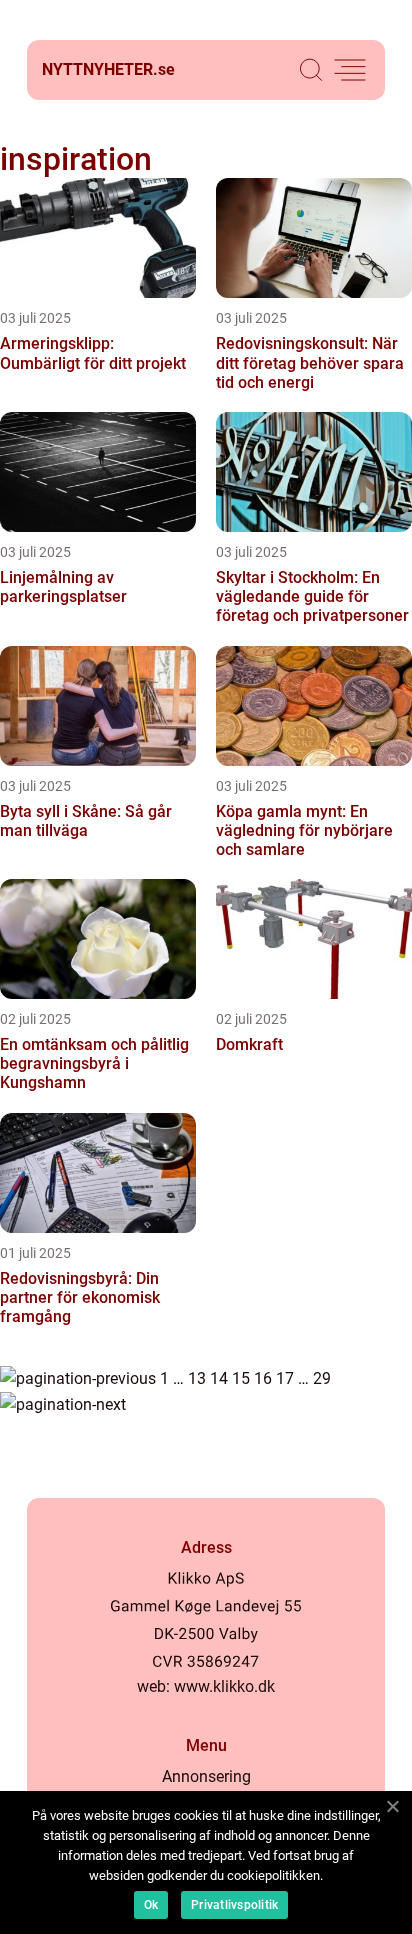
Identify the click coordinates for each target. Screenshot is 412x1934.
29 (322, 1378)
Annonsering (206, 1776)
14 (219, 1378)
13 (197, 1378)
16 (263, 1378)
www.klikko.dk (224, 1686)
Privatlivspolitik (234, 1905)
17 (285, 1378)
